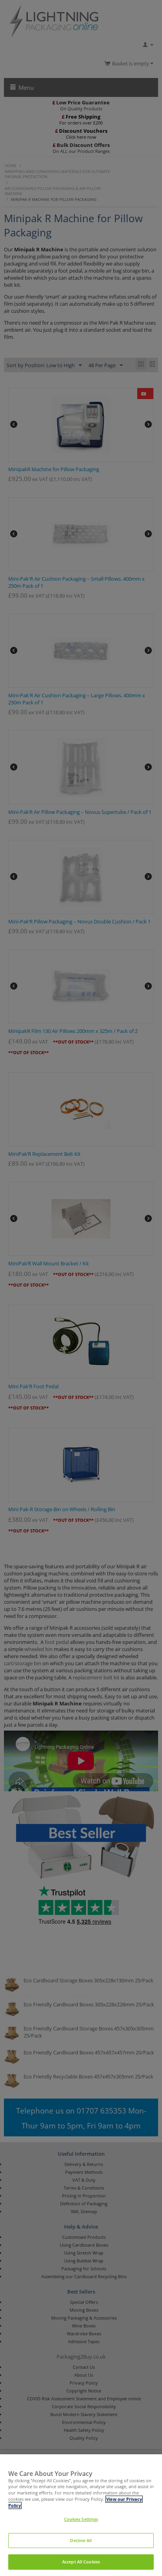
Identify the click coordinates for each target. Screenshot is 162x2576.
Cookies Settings (81, 2519)
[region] (81, 2515)
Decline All (81, 2541)
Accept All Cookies (81, 2562)
